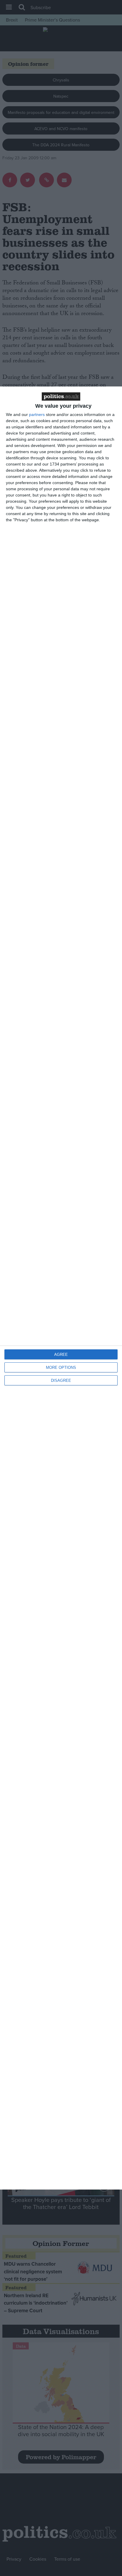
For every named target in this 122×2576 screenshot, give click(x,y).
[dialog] (61, 1288)
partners (37, 414)
